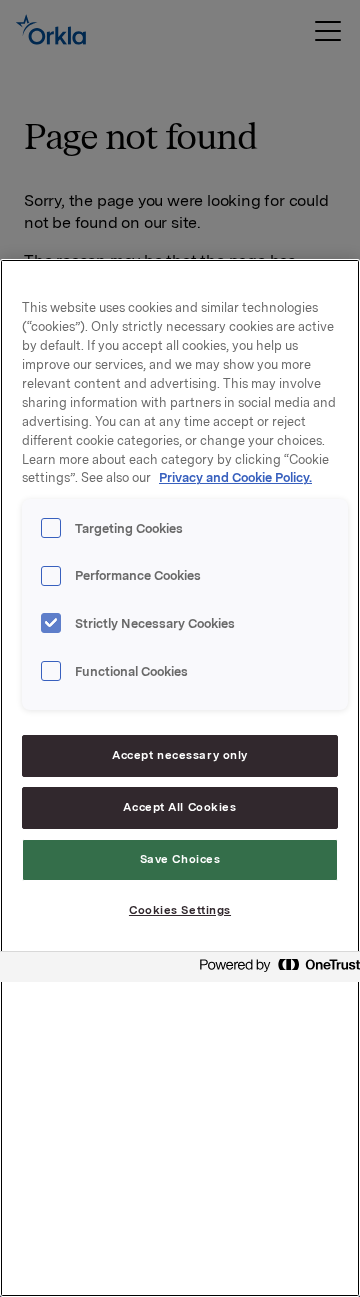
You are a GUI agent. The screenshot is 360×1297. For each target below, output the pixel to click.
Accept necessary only (180, 755)
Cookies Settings (180, 910)
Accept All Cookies (179, 807)
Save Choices (180, 859)
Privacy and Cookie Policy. (235, 477)
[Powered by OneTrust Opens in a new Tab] (274, 969)
